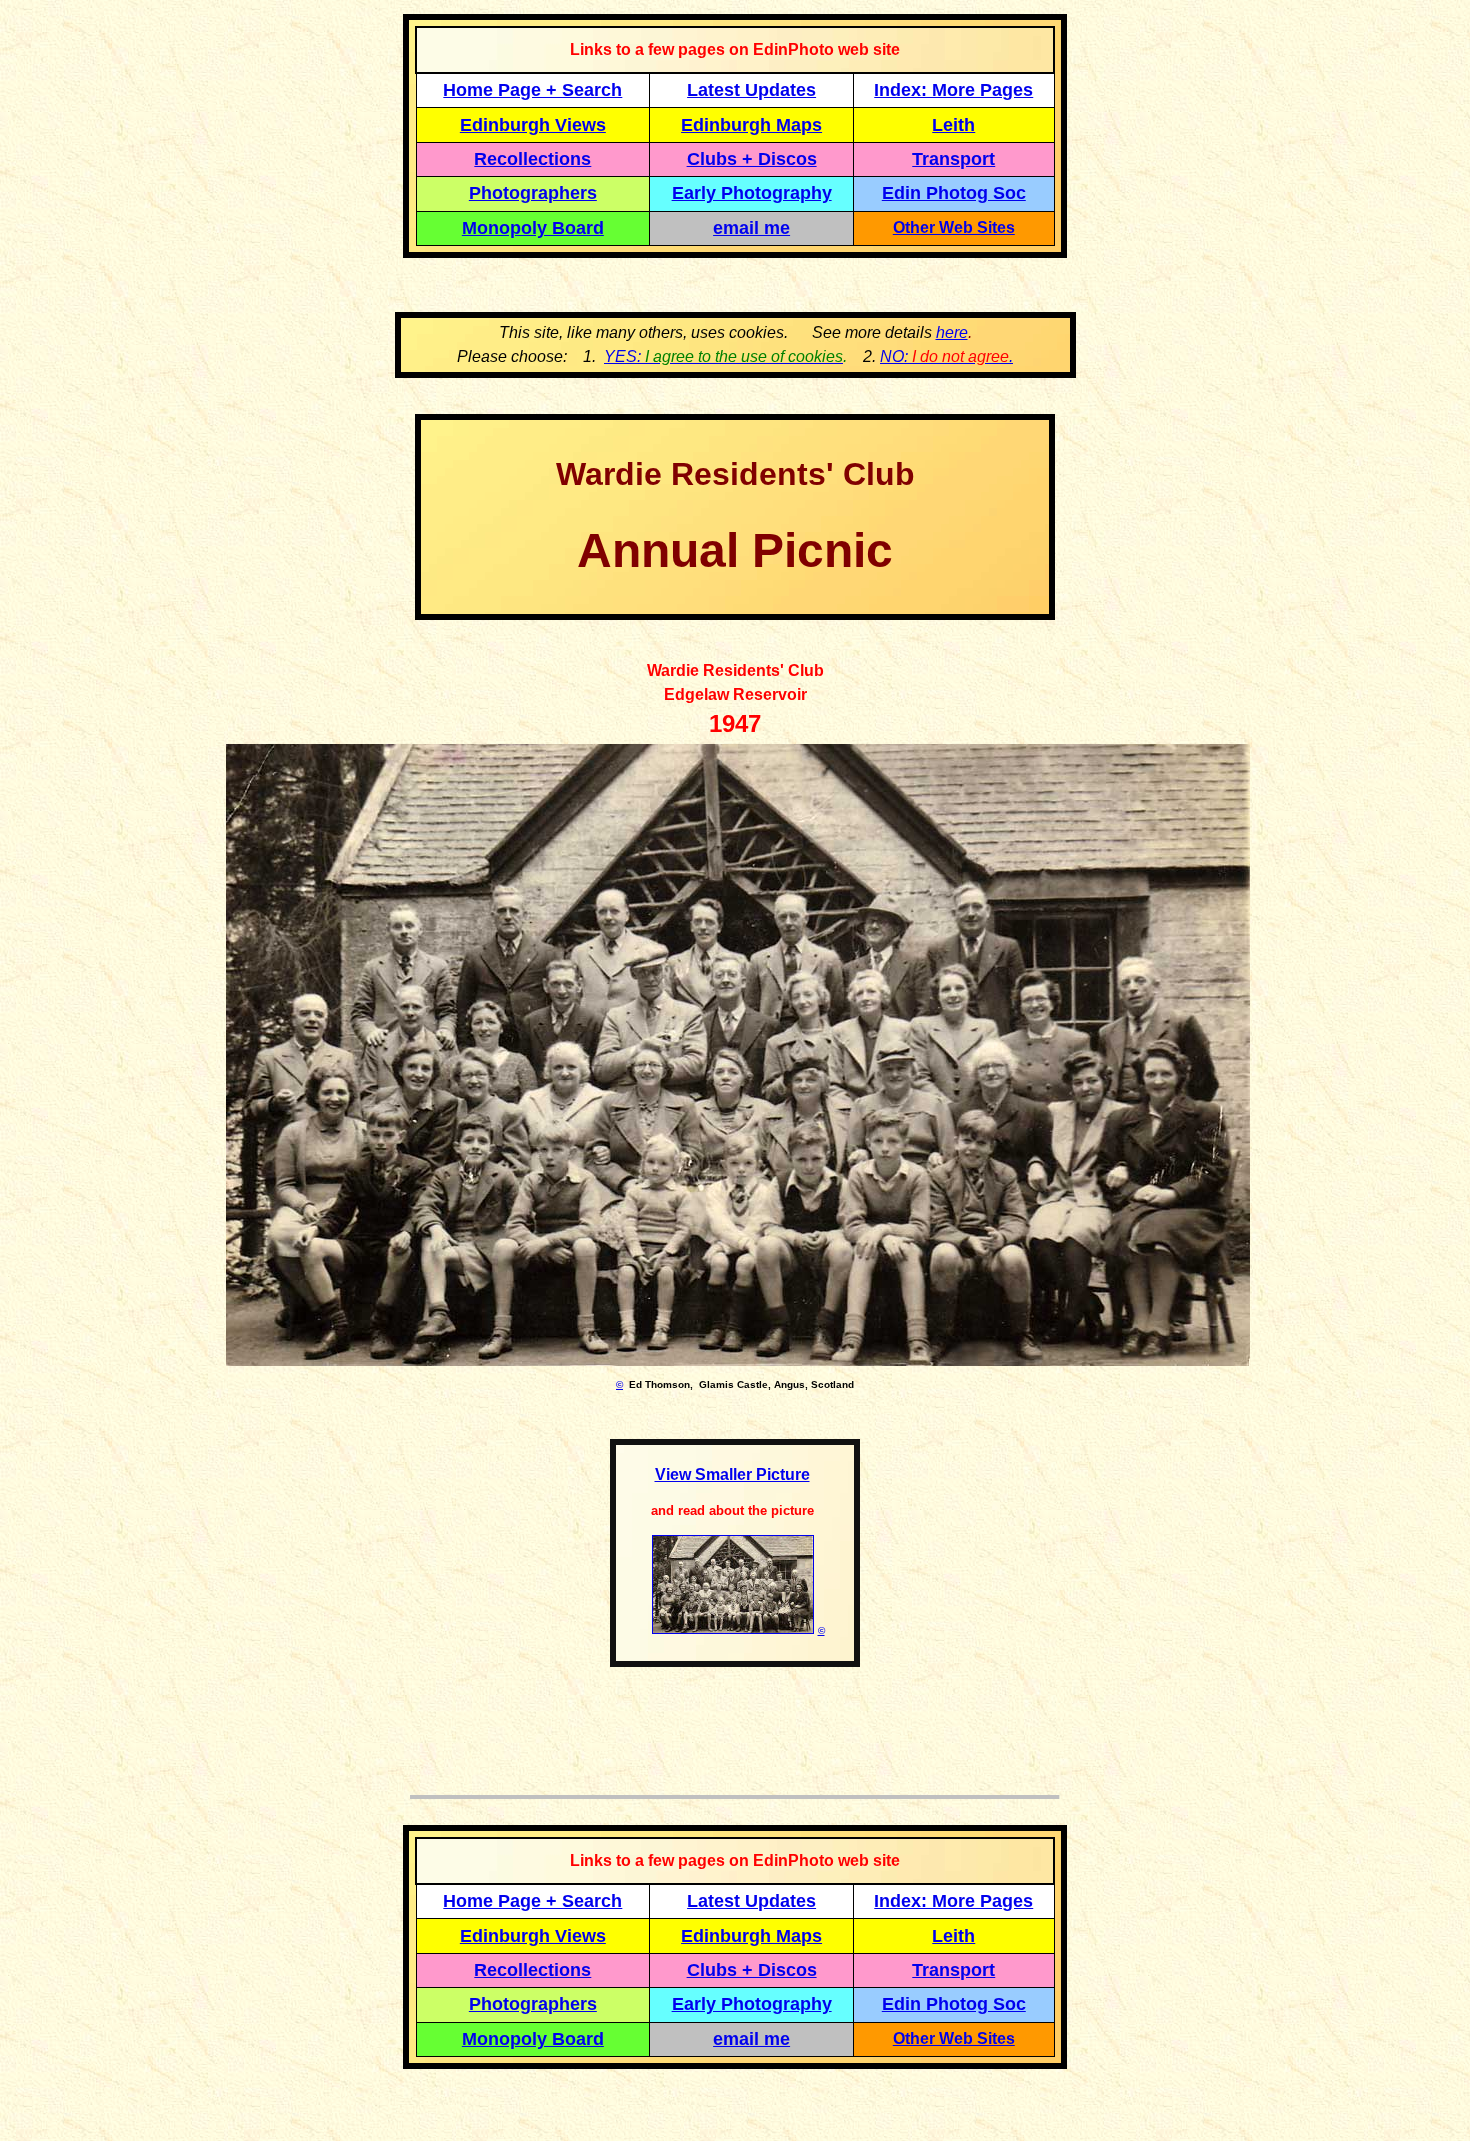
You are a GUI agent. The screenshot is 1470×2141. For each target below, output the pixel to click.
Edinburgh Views (533, 125)
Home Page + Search (532, 90)
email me (751, 228)
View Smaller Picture (732, 1474)
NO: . (946, 356)
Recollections (532, 159)
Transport (953, 159)
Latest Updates (751, 90)
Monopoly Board (533, 228)
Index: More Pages (953, 90)
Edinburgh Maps (751, 125)
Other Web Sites (954, 227)
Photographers (533, 193)
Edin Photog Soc (954, 193)
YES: (723, 356)
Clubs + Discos (752, 159)
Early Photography (752, 193)
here (952, 332)
